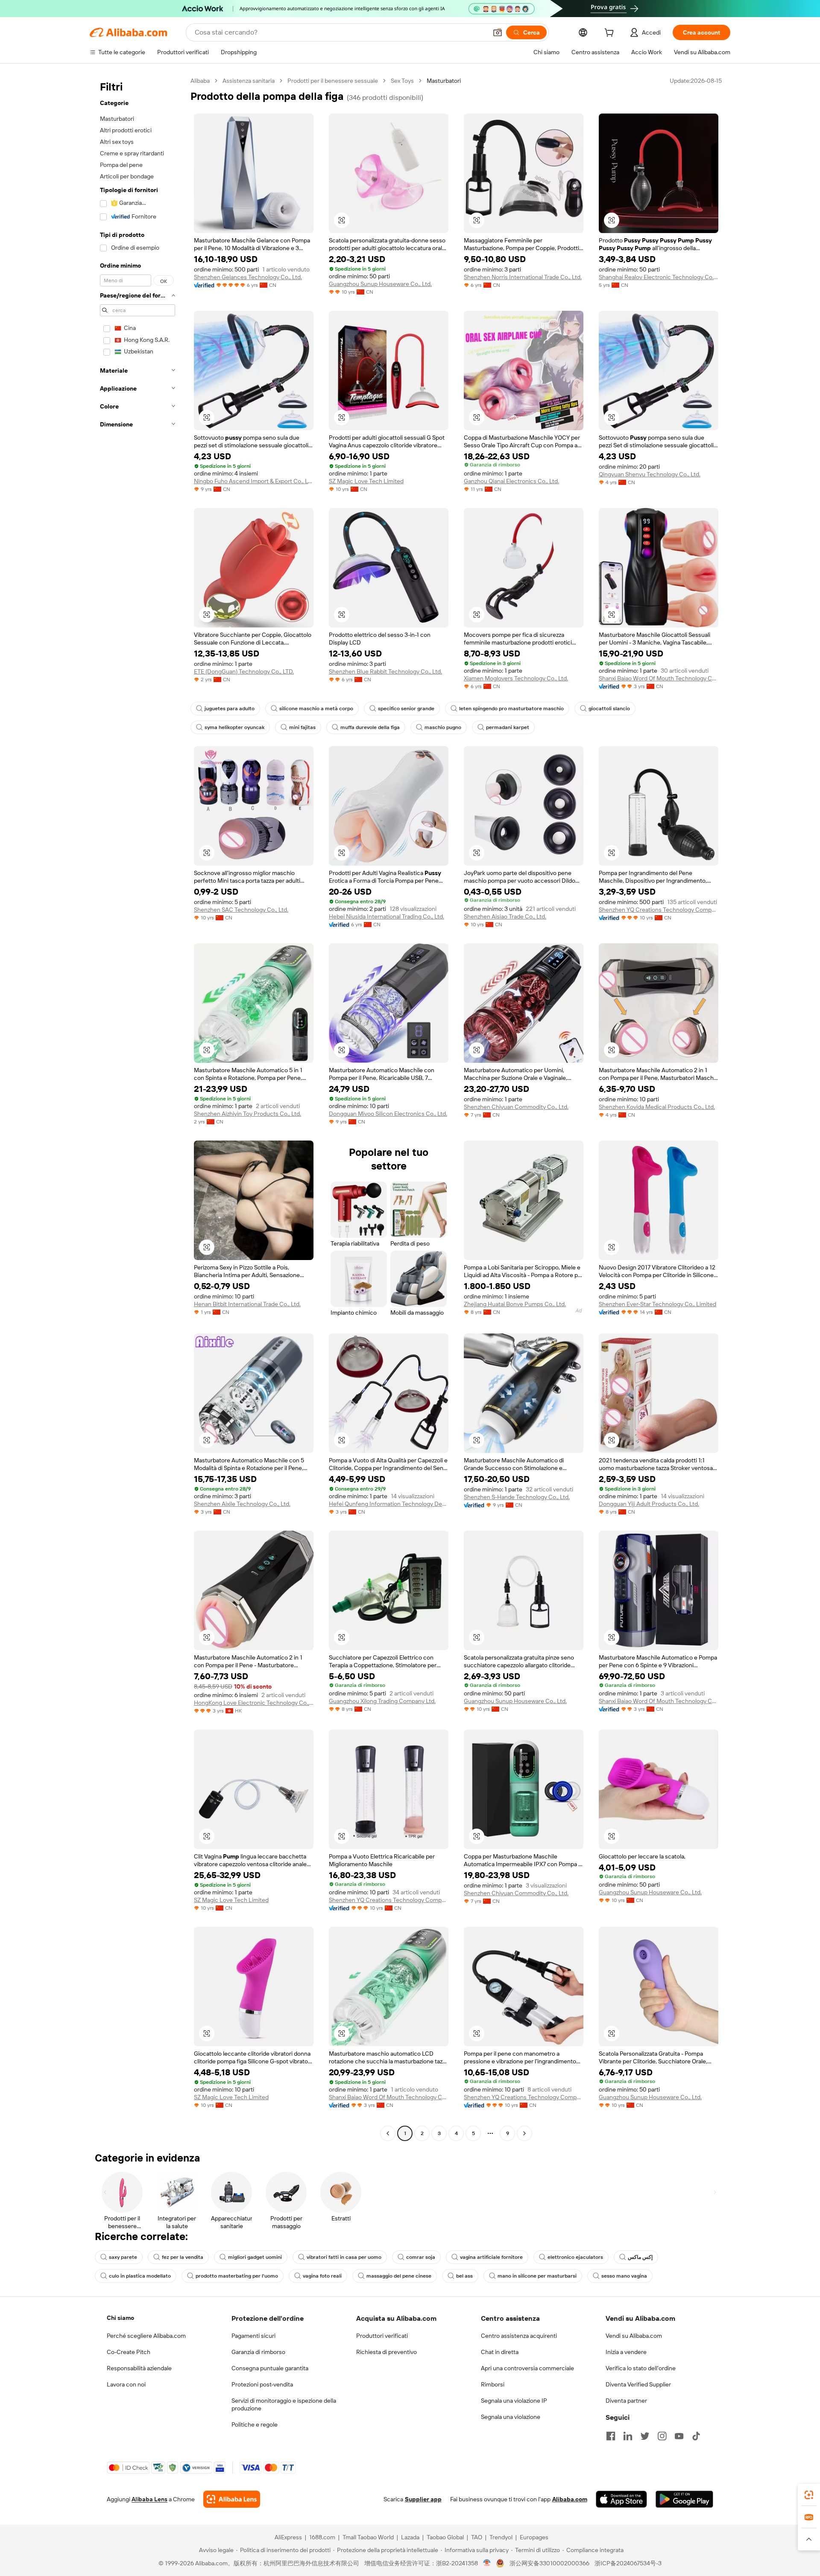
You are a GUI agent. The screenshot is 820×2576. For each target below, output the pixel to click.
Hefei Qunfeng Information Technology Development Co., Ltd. (389, 1504)
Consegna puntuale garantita (270, 2368)
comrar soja (421, 2257)
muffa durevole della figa (370, 727)
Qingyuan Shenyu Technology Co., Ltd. (650, 474)
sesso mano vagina (624, 2276)
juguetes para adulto (230, 709)
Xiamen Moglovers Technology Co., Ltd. (516, 678)
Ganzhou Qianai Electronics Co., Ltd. (511, 481)
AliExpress (288, 2537)
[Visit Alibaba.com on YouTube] (679, 2436)
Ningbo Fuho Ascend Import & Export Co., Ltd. (254, 481)
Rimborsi (493, 2384)
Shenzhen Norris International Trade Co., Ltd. (523, 277)
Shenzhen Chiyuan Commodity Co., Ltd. (516, 1107)
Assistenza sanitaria (249, 81)
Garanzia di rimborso (258, 2352)
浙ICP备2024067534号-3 (628, 2563)
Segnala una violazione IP (514, 2401)
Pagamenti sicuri (253, 2336)
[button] (498, 32)
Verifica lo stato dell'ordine (641, 2368)
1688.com (322, 2537)
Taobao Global (445, 2537)
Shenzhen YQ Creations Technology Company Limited (659, 910)
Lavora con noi (126, 2384)
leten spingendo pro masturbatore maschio (511, 709)
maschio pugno (443, 727)
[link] (809, 2495)
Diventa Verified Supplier (638, 2384)
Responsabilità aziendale (139, 2368)
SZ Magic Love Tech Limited (366, 481)
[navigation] (138, 1108)
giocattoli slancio (609, 709)
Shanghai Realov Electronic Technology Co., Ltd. (659, 277)
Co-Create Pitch (129, 2352)
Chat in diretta (500, 2352)
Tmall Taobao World (368, 2537)
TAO (477, 2537)
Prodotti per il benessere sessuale (333, 81)
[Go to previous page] (388, 2133)
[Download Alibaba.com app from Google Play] (684, 2499)
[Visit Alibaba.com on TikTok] (696, 2436)
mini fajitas (302, 727)
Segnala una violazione (511, 2417)
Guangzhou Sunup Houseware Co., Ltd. (380, 284)
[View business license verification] (487, 2563)
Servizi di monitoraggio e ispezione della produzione (284, 2404)
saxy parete (123, 2257)
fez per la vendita (183, 2257)
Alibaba (200, 81)
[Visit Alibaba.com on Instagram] (662, 2436)
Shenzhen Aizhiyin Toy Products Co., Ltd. (247, 1114)
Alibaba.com (570, 2499)
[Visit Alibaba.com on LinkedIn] (628, 2436)
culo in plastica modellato (140, 2276)
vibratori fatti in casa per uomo (344, 2257)
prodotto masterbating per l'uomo (237, 2276)
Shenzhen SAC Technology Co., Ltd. (241, 910)
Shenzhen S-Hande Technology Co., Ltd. (517, 1497)
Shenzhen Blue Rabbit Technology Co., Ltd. (385, 671)
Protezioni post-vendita (262, 2384)
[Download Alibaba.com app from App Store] (621, 2499)
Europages (534, 2537)
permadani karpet (508, 727)
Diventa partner (626, 2401)
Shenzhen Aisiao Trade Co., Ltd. (505, 916)
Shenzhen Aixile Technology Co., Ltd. (242, 1504)
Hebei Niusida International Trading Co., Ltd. (387, 916)
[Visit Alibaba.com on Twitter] (645, 2436)
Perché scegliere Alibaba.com (146, 2336)
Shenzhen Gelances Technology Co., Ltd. (248, 277)
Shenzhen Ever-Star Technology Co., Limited (657, 1304)
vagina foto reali (322, 2276)
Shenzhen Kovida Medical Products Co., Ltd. (657, 1107)
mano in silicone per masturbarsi (537, 2276)
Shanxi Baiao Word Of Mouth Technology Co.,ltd (659, 678)
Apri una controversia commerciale (527, 2368)
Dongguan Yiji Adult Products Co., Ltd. (649, 1504)
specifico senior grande (406, 709)
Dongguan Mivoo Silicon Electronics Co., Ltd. (388, 1114)
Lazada (410, 2537)
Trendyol (501, 2537)
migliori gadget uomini (255, 2257)
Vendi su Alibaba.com (634, 2336)
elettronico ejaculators (575, 2257)
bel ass (464, 2276)
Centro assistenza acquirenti (519, 2336)
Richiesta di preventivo (387, 2352)
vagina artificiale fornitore (491, 2257)
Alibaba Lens (149, 2499)
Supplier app (423, 2499)
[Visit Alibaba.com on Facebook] (611, 2436)
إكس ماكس (640, 2257)
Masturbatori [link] (444, 81)
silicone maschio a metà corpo (316, 709)
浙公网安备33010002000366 (549, 2563)
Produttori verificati (382, 2336)
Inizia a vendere (626, 2352)
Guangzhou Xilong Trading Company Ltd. (382, 1701)
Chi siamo (120, 2318)
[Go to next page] (524, 2133)
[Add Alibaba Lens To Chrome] (232, 2499)
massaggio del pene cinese (399, 2276)
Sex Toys (402, 81)
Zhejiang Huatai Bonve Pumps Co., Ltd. (515, 1304)
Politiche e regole (255, 2424)
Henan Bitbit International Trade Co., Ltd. (247, 1304)
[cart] (611, 34)
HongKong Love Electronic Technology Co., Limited (254, 1703)
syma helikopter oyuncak (234, 727)
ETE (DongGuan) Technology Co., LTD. (244, 671)
